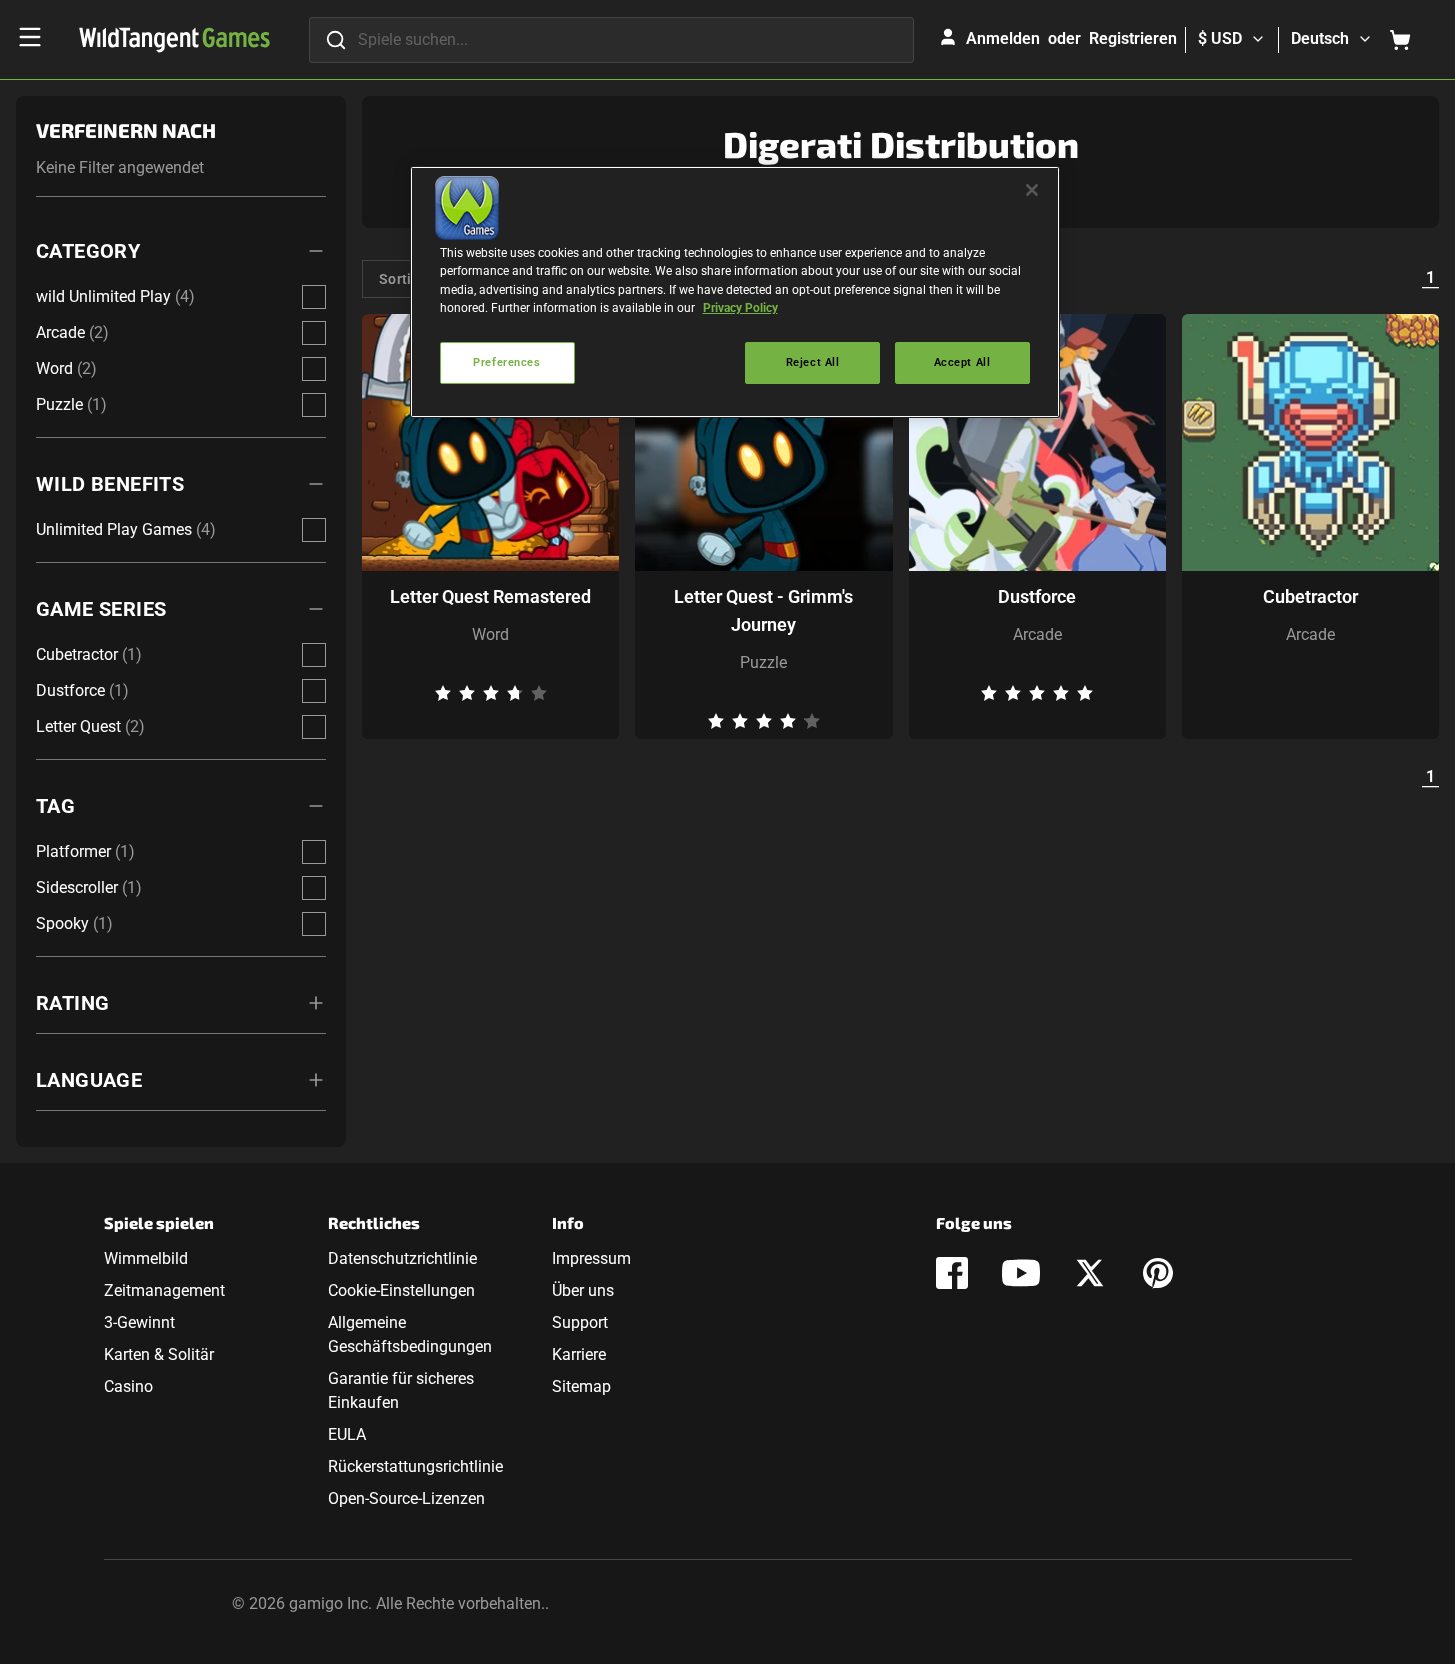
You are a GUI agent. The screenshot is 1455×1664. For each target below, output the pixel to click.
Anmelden (1003, 38)
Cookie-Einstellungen (401, 1290)
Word (490, 634)
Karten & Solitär (159, 1354)
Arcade (1037, 634)
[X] (1090, 1273)
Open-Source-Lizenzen (406, 1498)
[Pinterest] (1158, 1273)
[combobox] (611, 40)
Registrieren (1133, 38)
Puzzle (763, 662)
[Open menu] (30, 37)
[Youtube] (1021, 1273)
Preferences (506, 362)
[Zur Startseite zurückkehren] (174, 40)
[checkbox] (314, 297)
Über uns (583, 1290)
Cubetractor (1310, 596)
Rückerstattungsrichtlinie (415, 1466)
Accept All (962, 362)
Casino (128, 1386)
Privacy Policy (740, 308)
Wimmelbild (146, 1258)
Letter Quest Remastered (490, 596)
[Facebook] (952, 1273)
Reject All (813, 362)
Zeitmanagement (164, 1290)
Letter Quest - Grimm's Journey (763, 610)
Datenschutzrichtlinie (402, 1258)
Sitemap (581, 1386)
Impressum (591, 1258)
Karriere (579, 1354)
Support (580, 1322)
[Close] (1032, 190)
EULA (347, 1434)
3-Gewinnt (139, 1322)
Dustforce (1037, 596)
